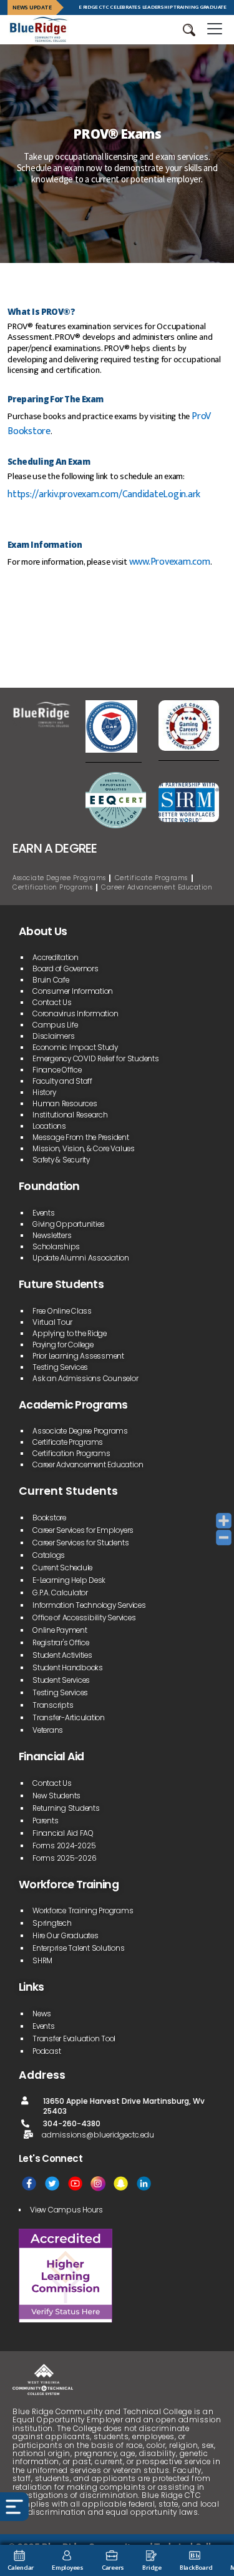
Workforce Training (69, 1885)
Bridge (152, 2568)
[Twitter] (52, 2183)
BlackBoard (196, 2568)
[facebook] (29, 2183)
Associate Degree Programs (59, 878)
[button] (189, 30)
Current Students (68, 1491)
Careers (113, 2568)
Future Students (61, 1284)
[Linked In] (144, 2183)
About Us (43, 931)
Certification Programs (52, 887)
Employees (68, 2568)
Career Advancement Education (157, 887)
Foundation (49, 1186)
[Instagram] (98, 2183)
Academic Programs (73, 1405)
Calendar (21, 2568)
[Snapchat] (121, 2183)
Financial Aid (51, 1756)
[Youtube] (75, 2183)
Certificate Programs (151, 878)
